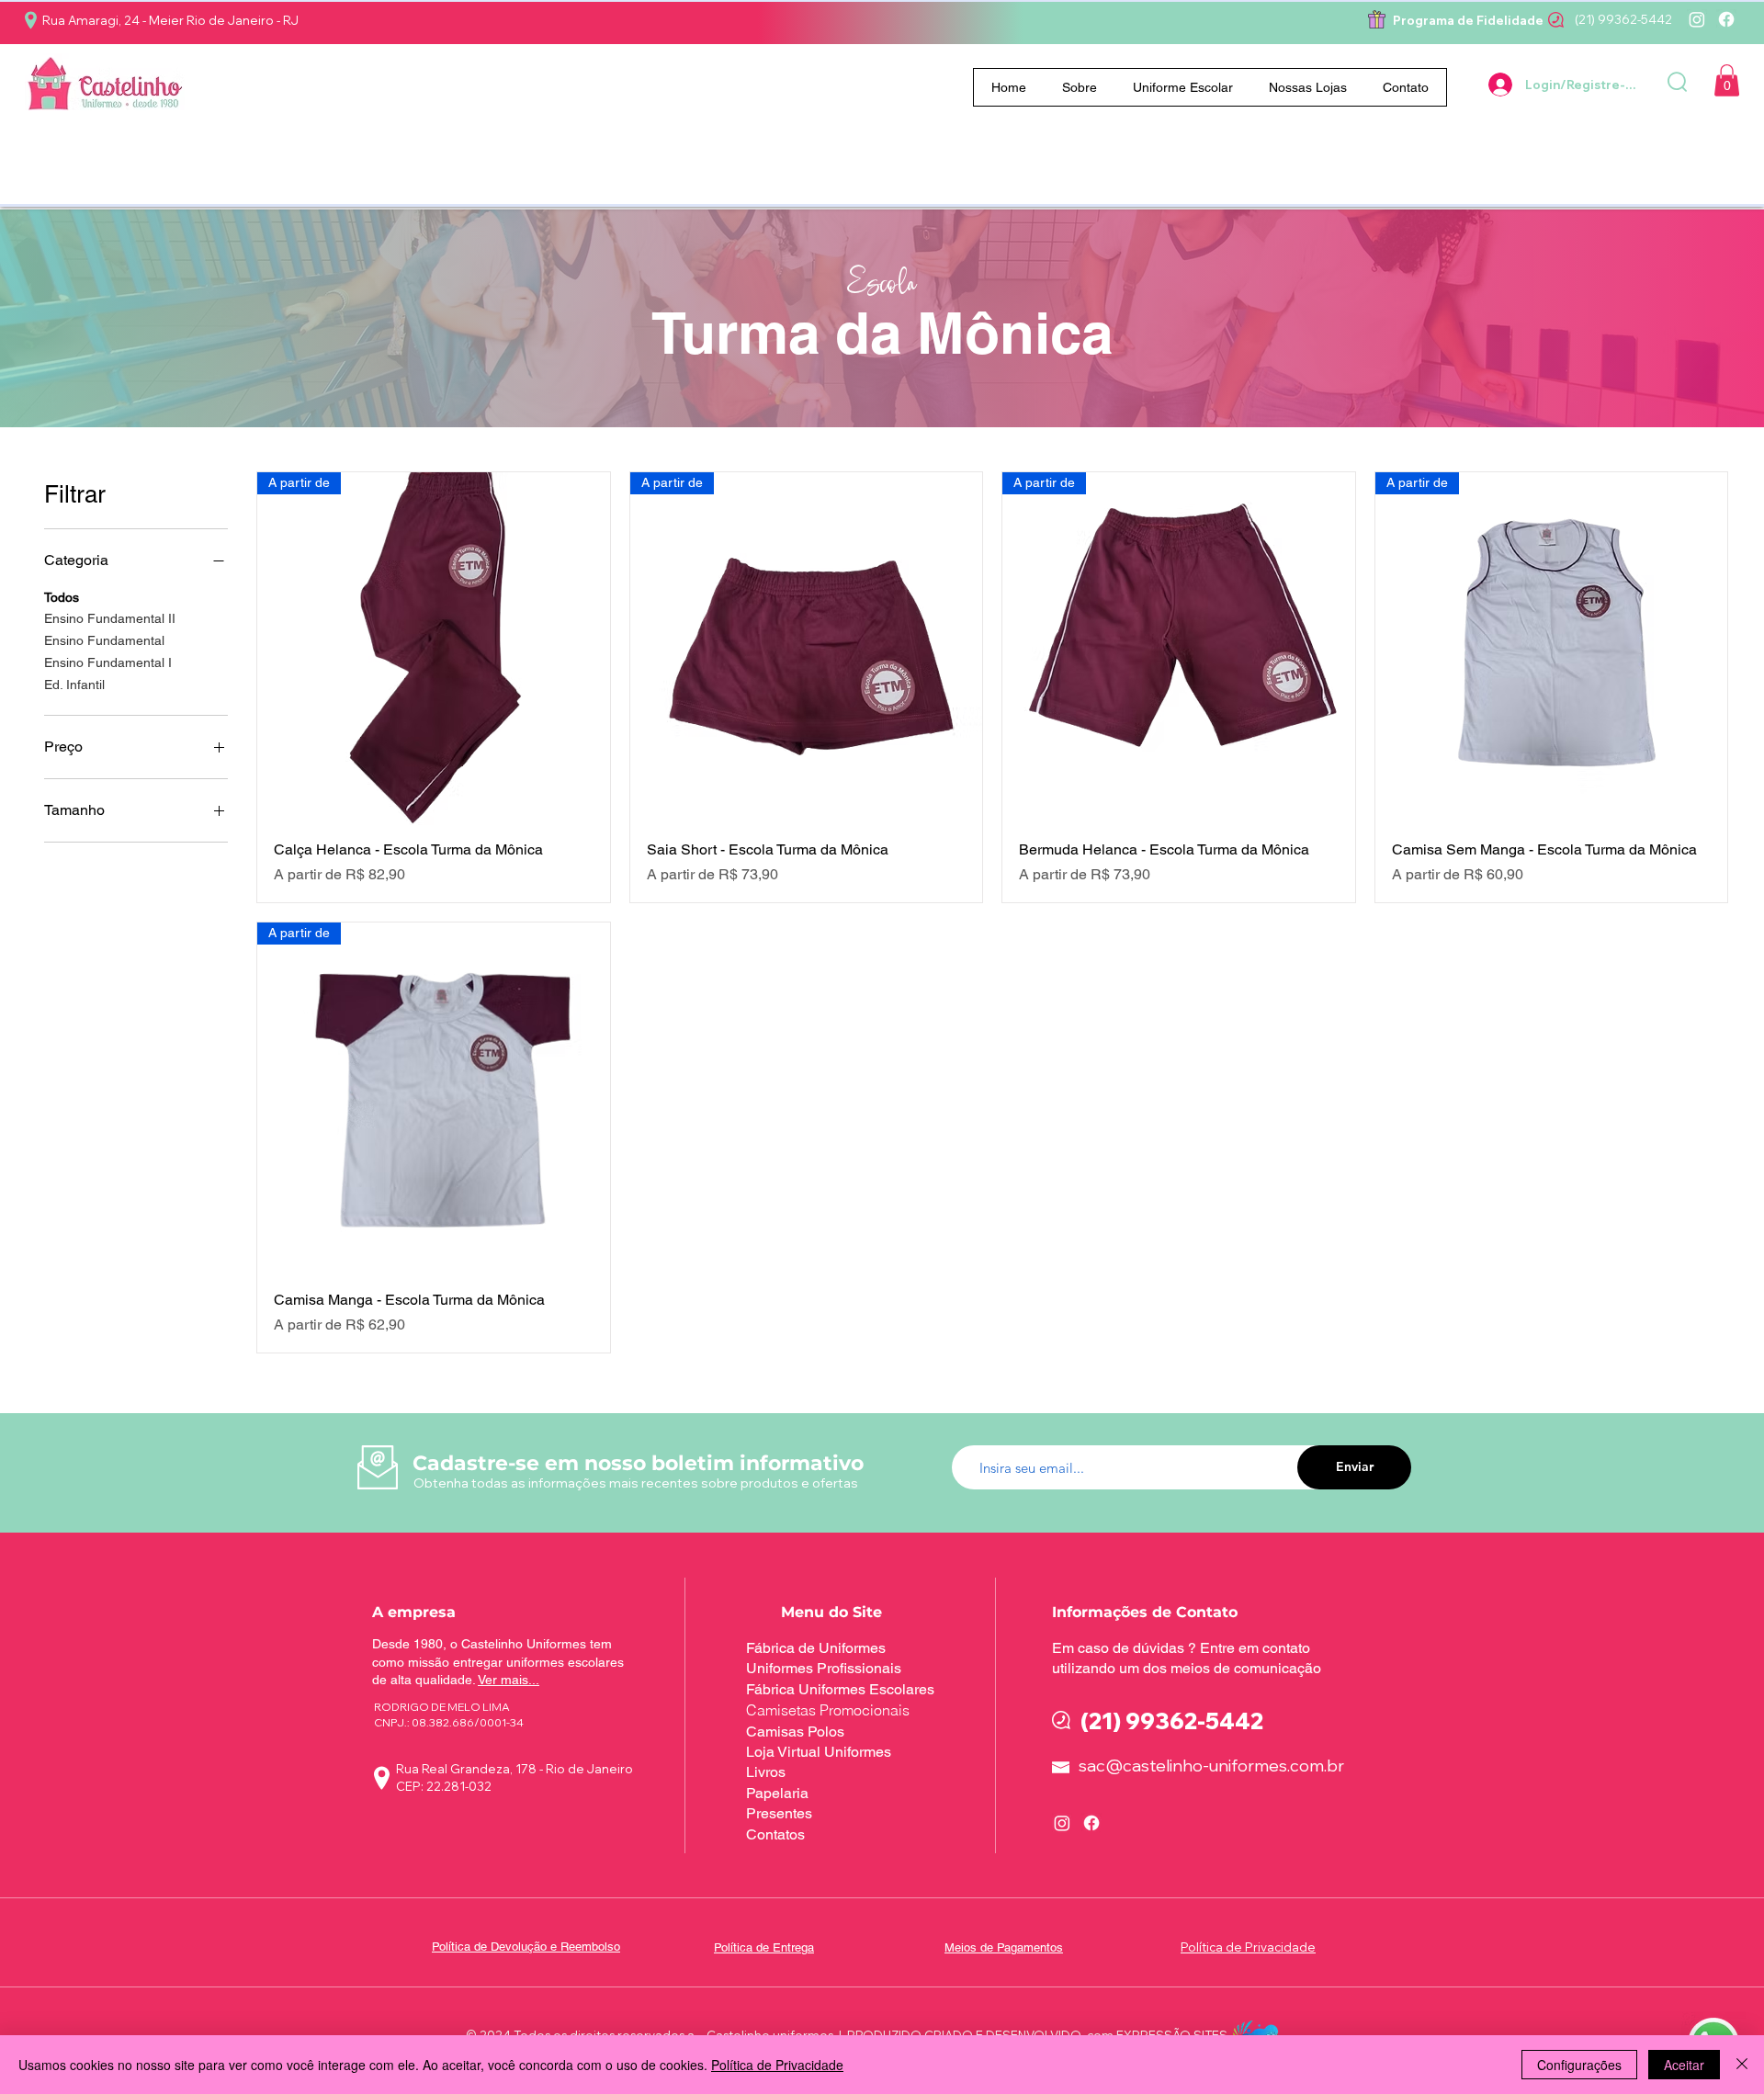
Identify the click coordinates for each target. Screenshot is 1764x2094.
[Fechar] (1742, 2065)
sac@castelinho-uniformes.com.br (1211, 1766)
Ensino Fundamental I (108, 662)
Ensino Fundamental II (110, 618)
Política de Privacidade (777, 2065)
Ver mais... (509, 1680)
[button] (1183, 87)
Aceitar (1684, 2065)
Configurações (1579, 2065)
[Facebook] (1726, 19)
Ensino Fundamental (104, 640)
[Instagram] (1697, 19)
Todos (62, 597)
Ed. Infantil (74, 685)
